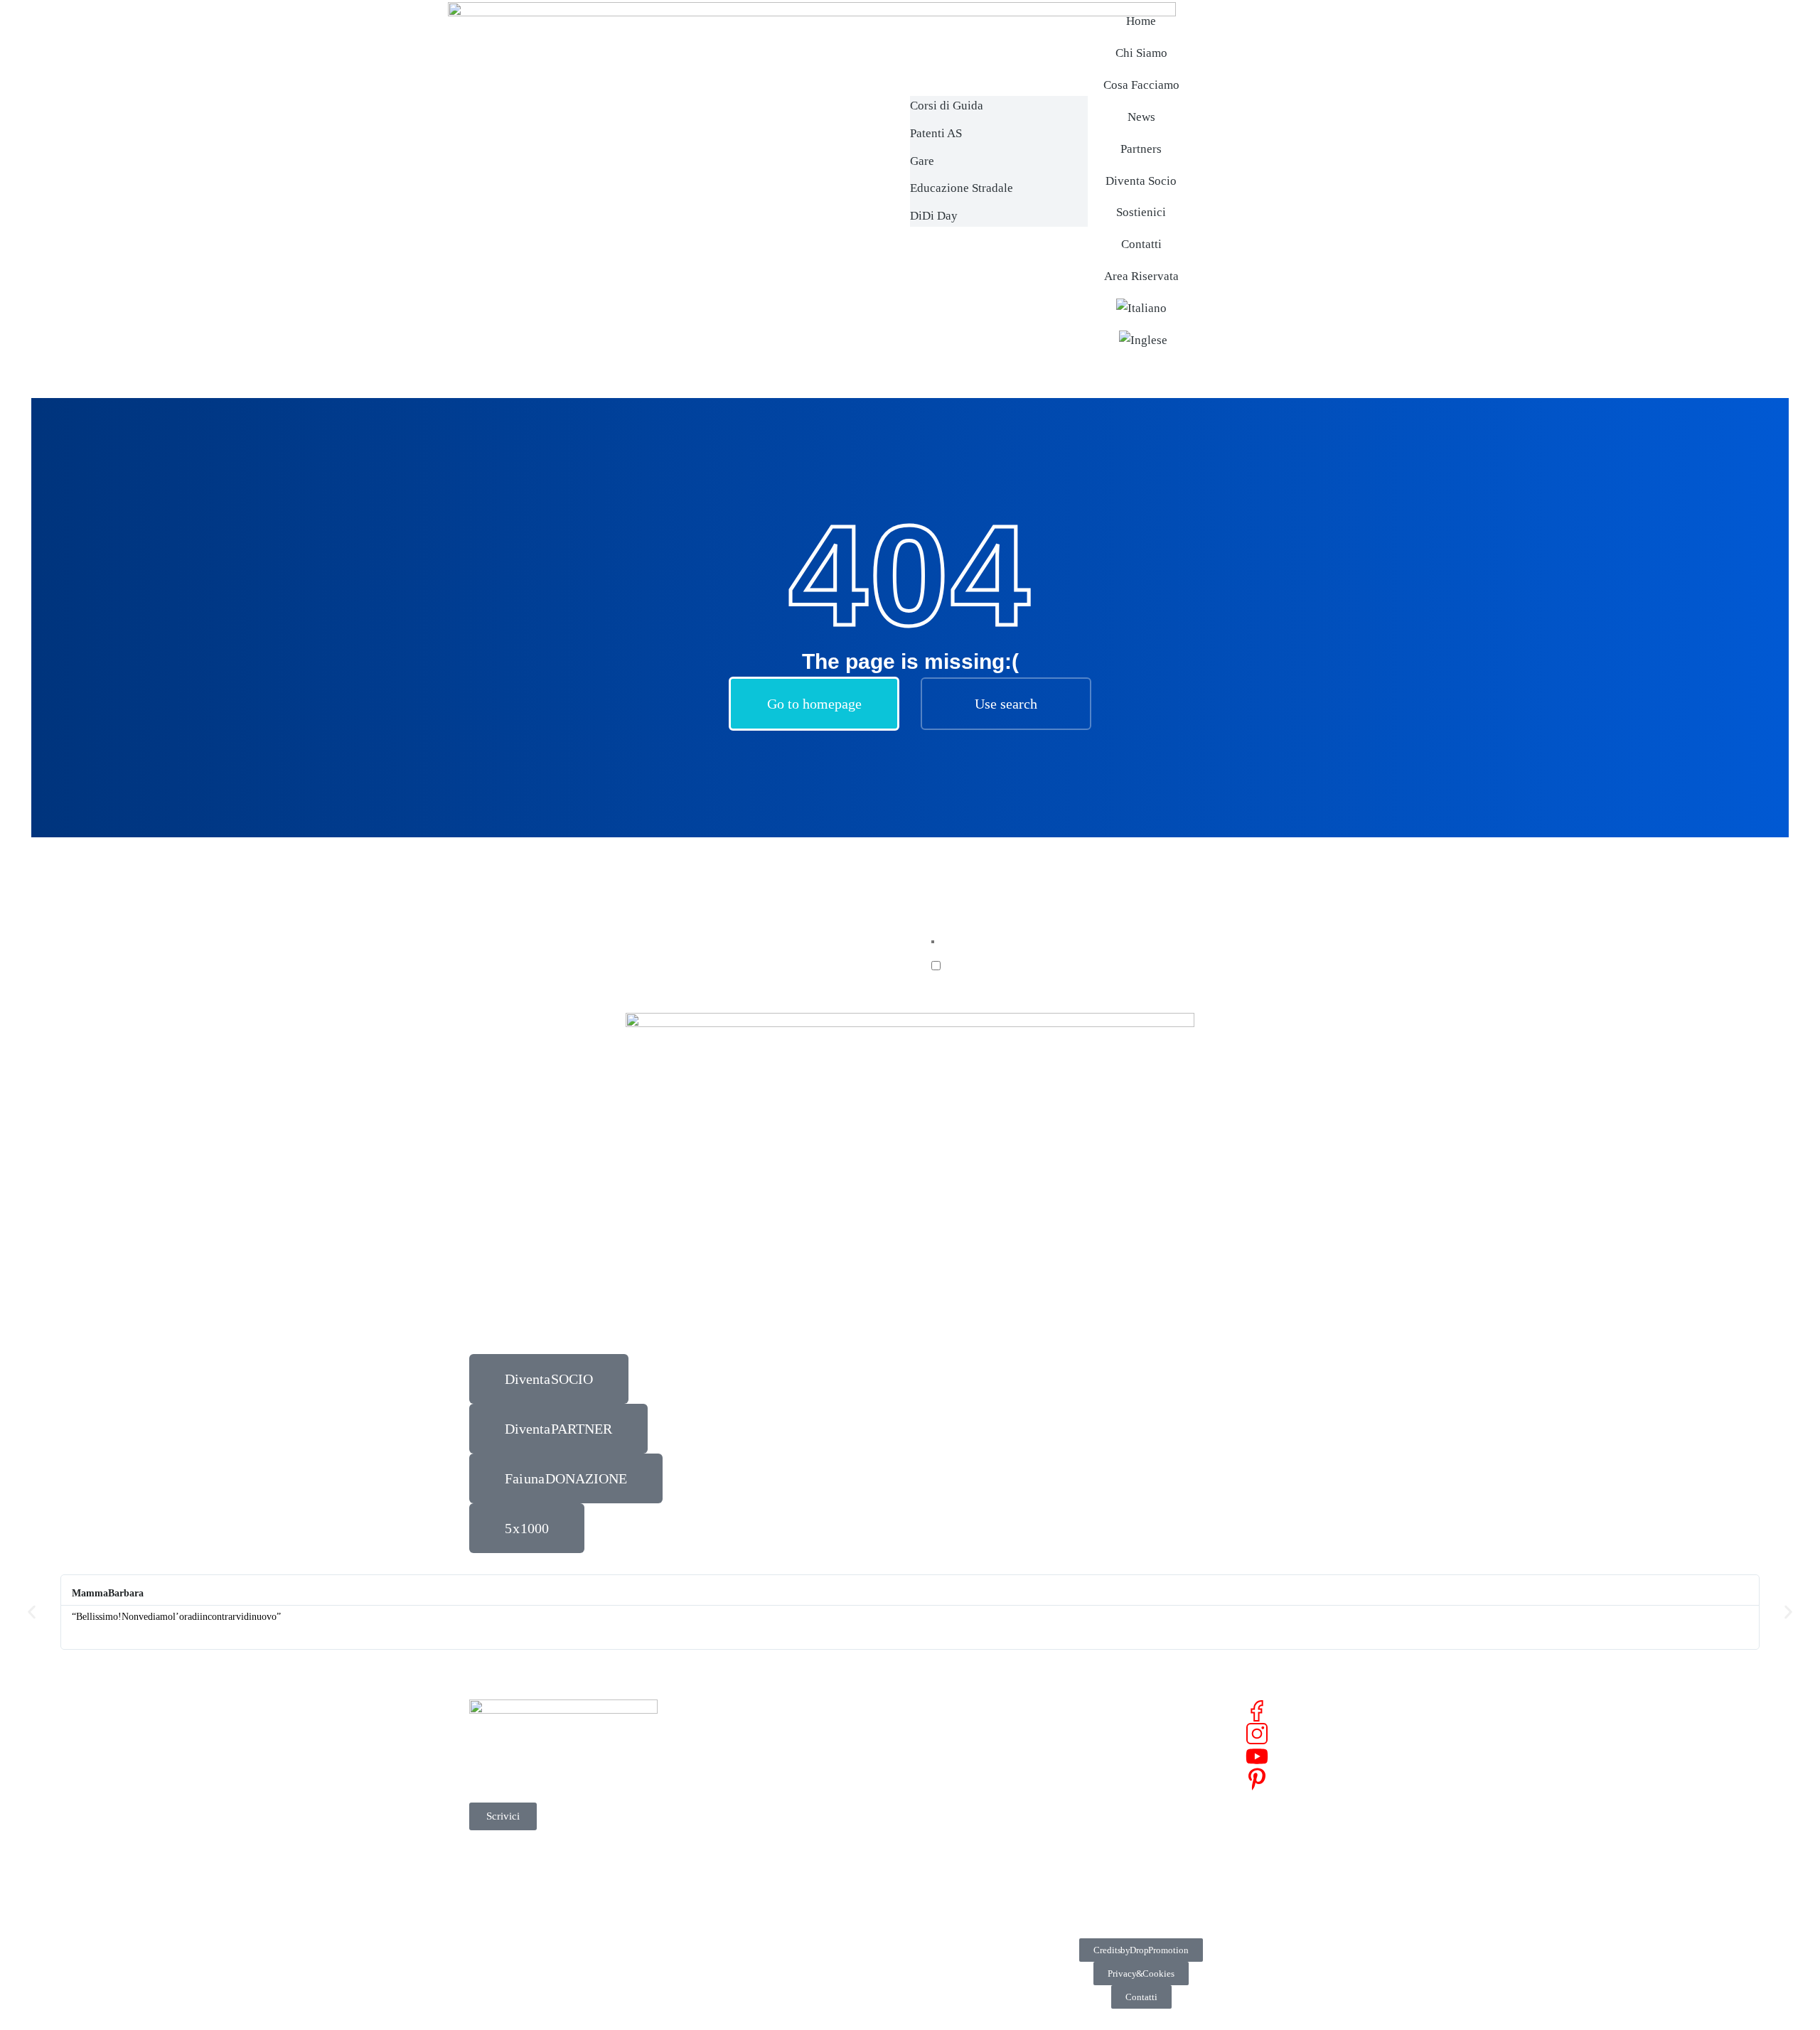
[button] (32, 1612)
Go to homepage (814, 704)
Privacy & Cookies (1141, 1973)
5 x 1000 (527, 1528)
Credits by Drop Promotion (1141, 1950)
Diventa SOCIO (549, 1379)
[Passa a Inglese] (1143, 341)
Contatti (1141, 1997)
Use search (1006, 704)
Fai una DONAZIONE (566, 1478)
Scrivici (503, 1816)
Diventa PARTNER (558, 1429)
